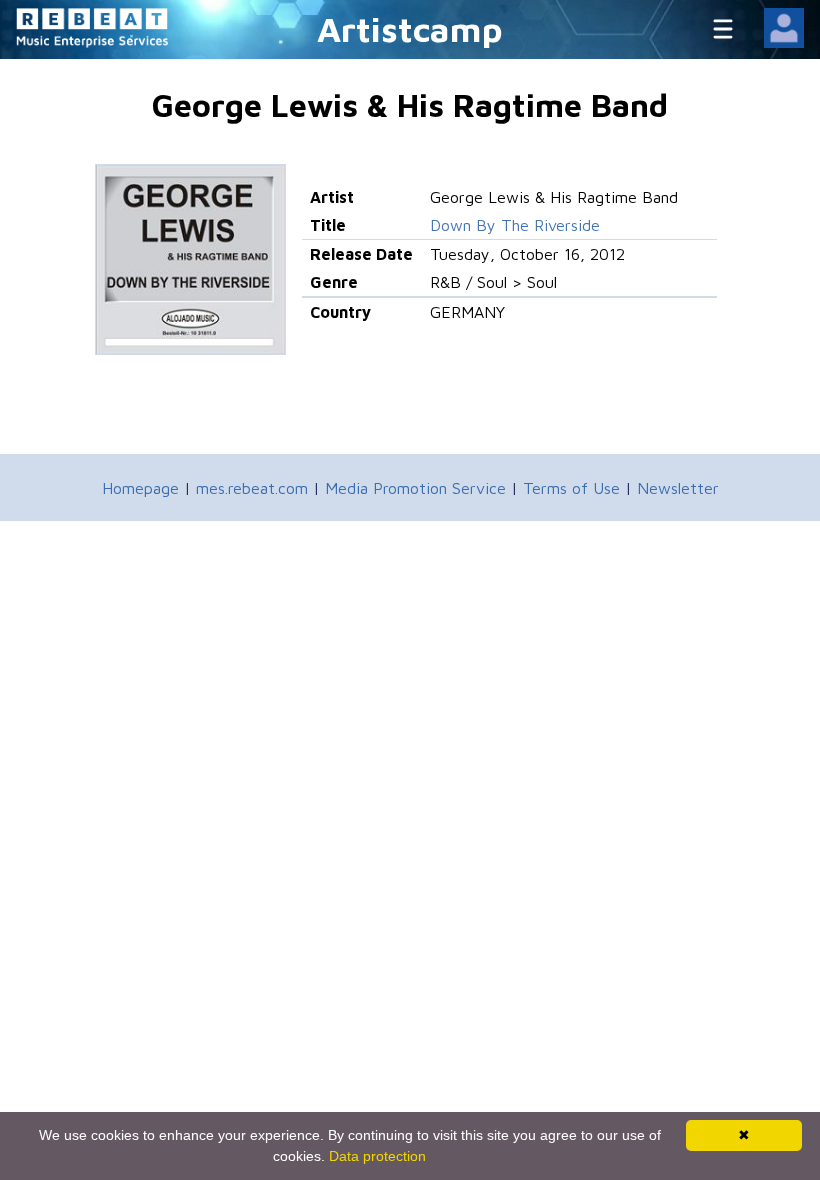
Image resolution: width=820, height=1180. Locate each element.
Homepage (140, 488)
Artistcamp (410, 28)
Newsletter (678, 488)
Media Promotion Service (415, 488)
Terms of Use (571, 488)
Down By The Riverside (515, 225)
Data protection (377, 1156)
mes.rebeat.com (252, 488)
